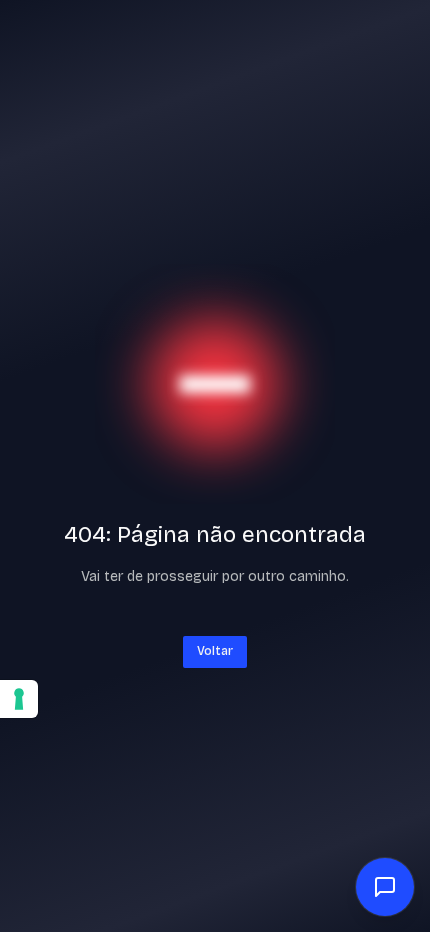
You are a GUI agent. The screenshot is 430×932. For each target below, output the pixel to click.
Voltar (215, 651)
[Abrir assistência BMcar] (385, 887)
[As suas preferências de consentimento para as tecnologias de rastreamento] (19, 699)
